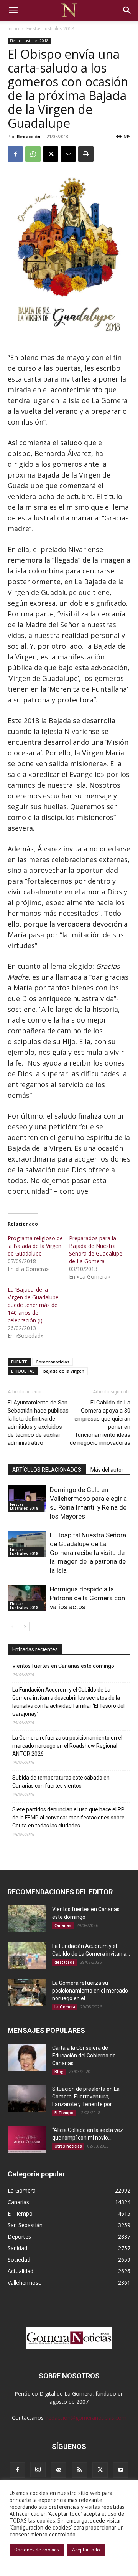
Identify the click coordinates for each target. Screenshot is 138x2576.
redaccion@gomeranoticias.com (86, 2418)
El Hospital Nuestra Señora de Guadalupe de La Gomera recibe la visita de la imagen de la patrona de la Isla (88, 1553)
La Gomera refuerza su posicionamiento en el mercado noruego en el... (90, 1991)
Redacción (29, 136)
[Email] (68, 154)
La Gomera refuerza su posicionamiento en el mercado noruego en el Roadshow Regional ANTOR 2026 (67, 1746)
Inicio (13, 29)
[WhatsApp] (33, 154)
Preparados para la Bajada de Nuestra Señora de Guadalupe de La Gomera (96, 1250)
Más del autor (107, 1470)
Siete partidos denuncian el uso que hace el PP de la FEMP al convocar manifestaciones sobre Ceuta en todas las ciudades (68, 1818)
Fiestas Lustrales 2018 (50, 29)
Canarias (63, 1925)
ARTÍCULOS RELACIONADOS (47, 1470)
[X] (51, 154)
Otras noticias (68, 2146)
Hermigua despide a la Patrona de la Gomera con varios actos (87, 1598)
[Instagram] (38, 2470)
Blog (59, 2072)
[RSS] (79, 2470)
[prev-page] (12, 1627)
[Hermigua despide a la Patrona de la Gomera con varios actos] (27, 1598)
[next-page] (25, 1627)
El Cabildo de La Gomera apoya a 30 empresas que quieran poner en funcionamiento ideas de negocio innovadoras (100, 1423)
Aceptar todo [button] (86, 2550)
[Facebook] (15, 154)
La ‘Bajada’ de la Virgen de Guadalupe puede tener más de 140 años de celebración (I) (33, 1305)
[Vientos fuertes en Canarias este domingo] (27, 1919)
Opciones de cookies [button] (37, 2550)
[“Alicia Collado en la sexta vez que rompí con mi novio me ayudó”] (27, 2140)
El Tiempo (64, 2113)
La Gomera (65, 2007)
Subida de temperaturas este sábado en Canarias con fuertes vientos (61, 1782)
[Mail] (59, 2470)
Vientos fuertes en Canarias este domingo (63, 1666)
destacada (65, 1962)
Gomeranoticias (53, 1362)
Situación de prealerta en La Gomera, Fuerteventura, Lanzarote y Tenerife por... (86, 2097)
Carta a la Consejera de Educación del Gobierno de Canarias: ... (84, 2056)
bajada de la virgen (64, 1371)
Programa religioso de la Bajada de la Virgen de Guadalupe (35, 1246)
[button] (13, 10)
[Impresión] (86, 154)
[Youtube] (121, 2470)
